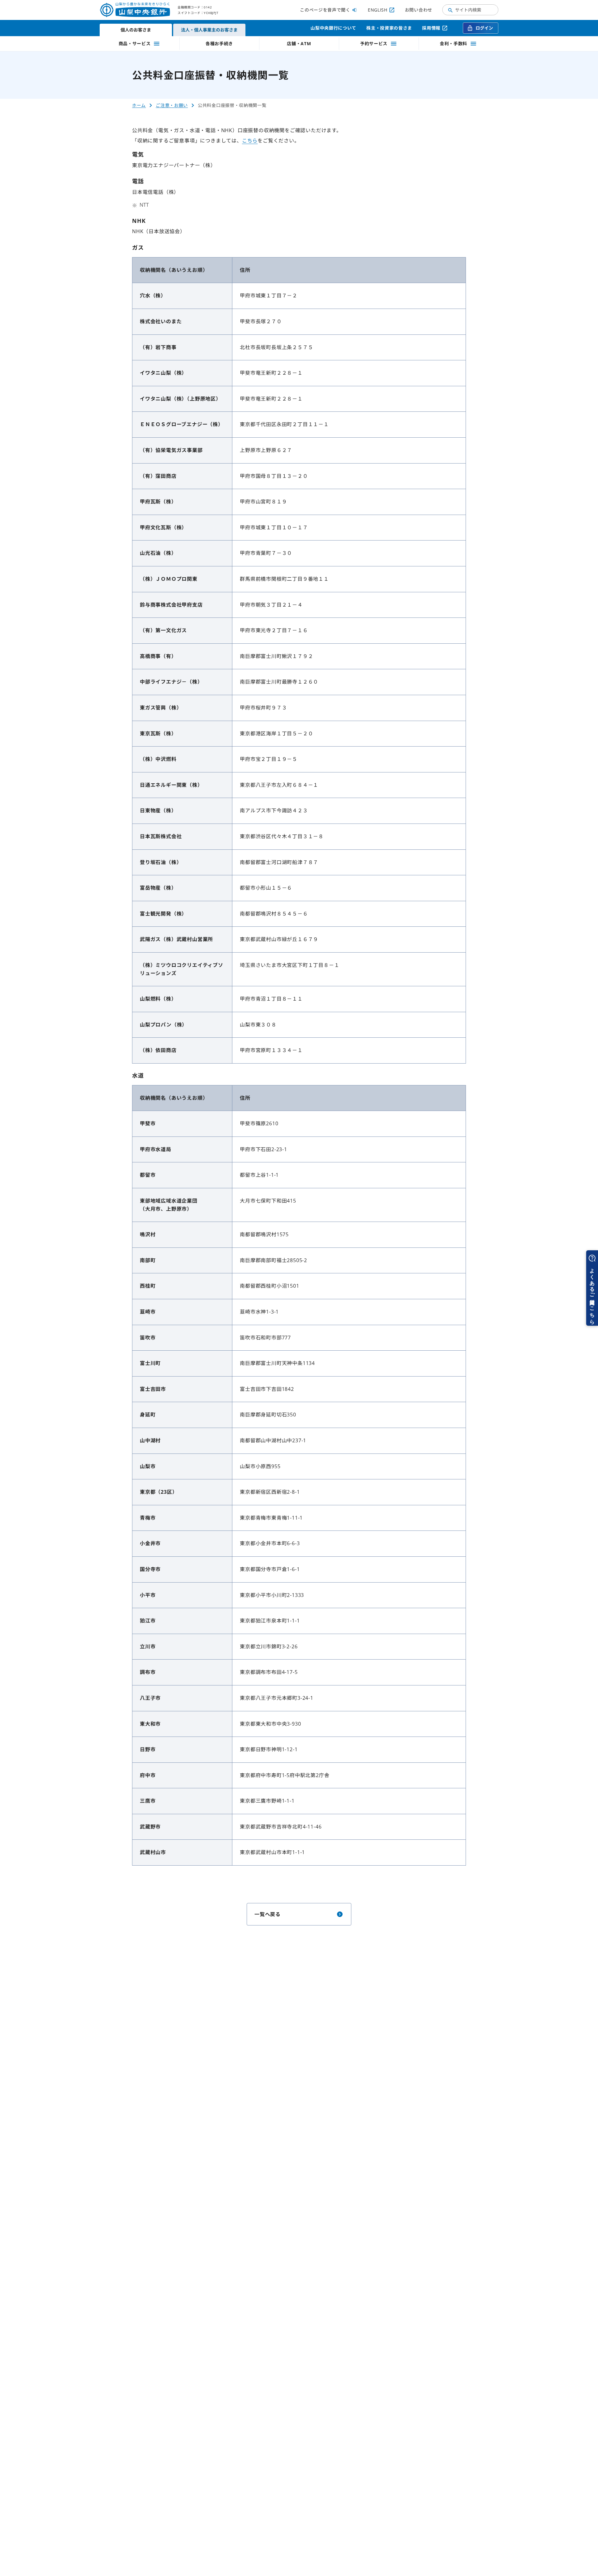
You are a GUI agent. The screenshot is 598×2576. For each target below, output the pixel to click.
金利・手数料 (453, 43)
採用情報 (431, 28)
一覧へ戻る (268, 1914)
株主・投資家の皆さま (389, 28)
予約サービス (374, 43)
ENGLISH (378, 10)
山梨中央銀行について (333, 28)
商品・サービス (135, 43)
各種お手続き (219, 43)
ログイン (484, 28)
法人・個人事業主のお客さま (209, 30)
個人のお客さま (136, 30)
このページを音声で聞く (325, 10)
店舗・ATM (299, 43)
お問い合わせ (419, 10)
